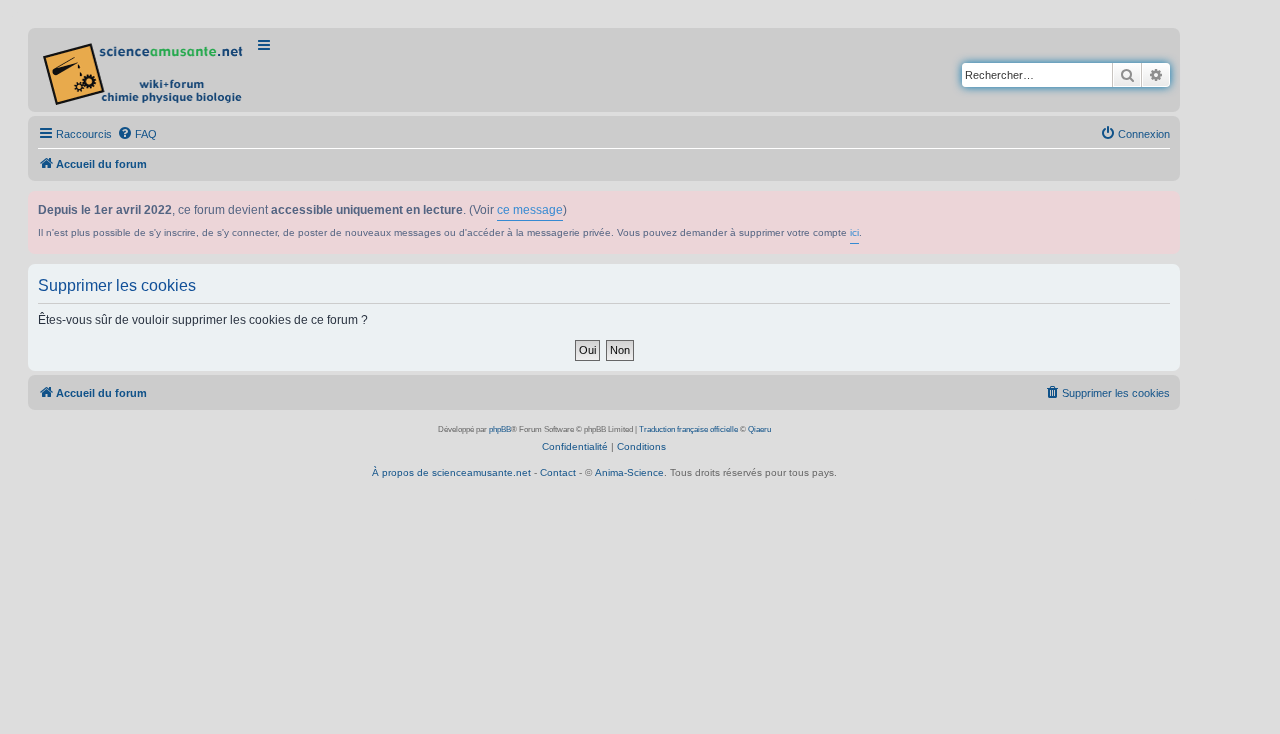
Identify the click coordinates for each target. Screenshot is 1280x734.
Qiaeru (759, 429)
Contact (558, 472)
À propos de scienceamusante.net (451, 472)
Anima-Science (629, 472)
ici (854, 232)
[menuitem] (137, 134)
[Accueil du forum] (144, 70)
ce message (530, 210)
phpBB (500, 429)
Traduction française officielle (688, 429)
